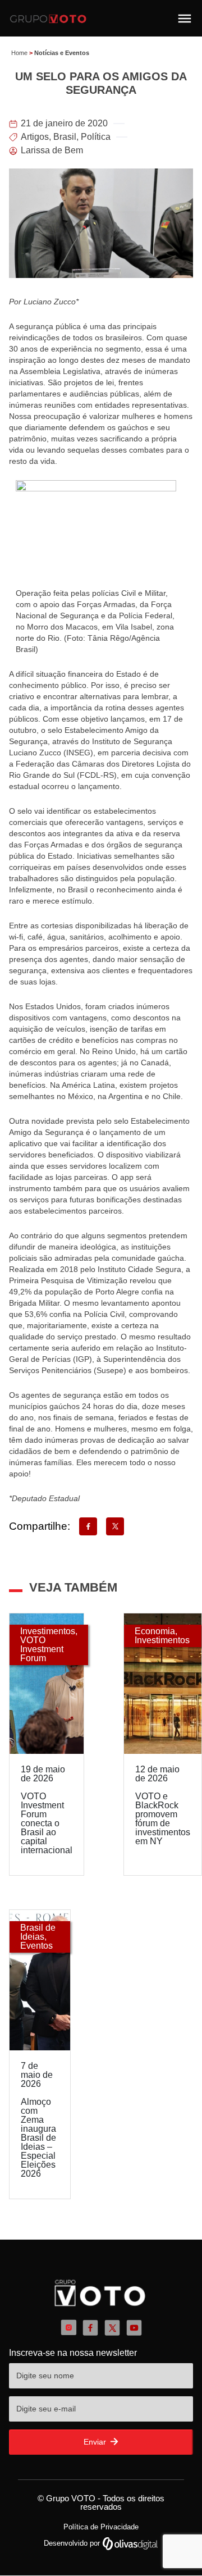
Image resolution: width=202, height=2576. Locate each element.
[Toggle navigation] (185, 19)
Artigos (35, 137)
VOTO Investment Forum (42, 1649)
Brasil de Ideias (38, 1932)
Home (19, 53)
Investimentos (48, 1631)
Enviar (96, 2442)
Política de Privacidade (101, 2527)
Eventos (36, 1946)
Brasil (65, 137)
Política (96, 137)
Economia (155, 1631)
